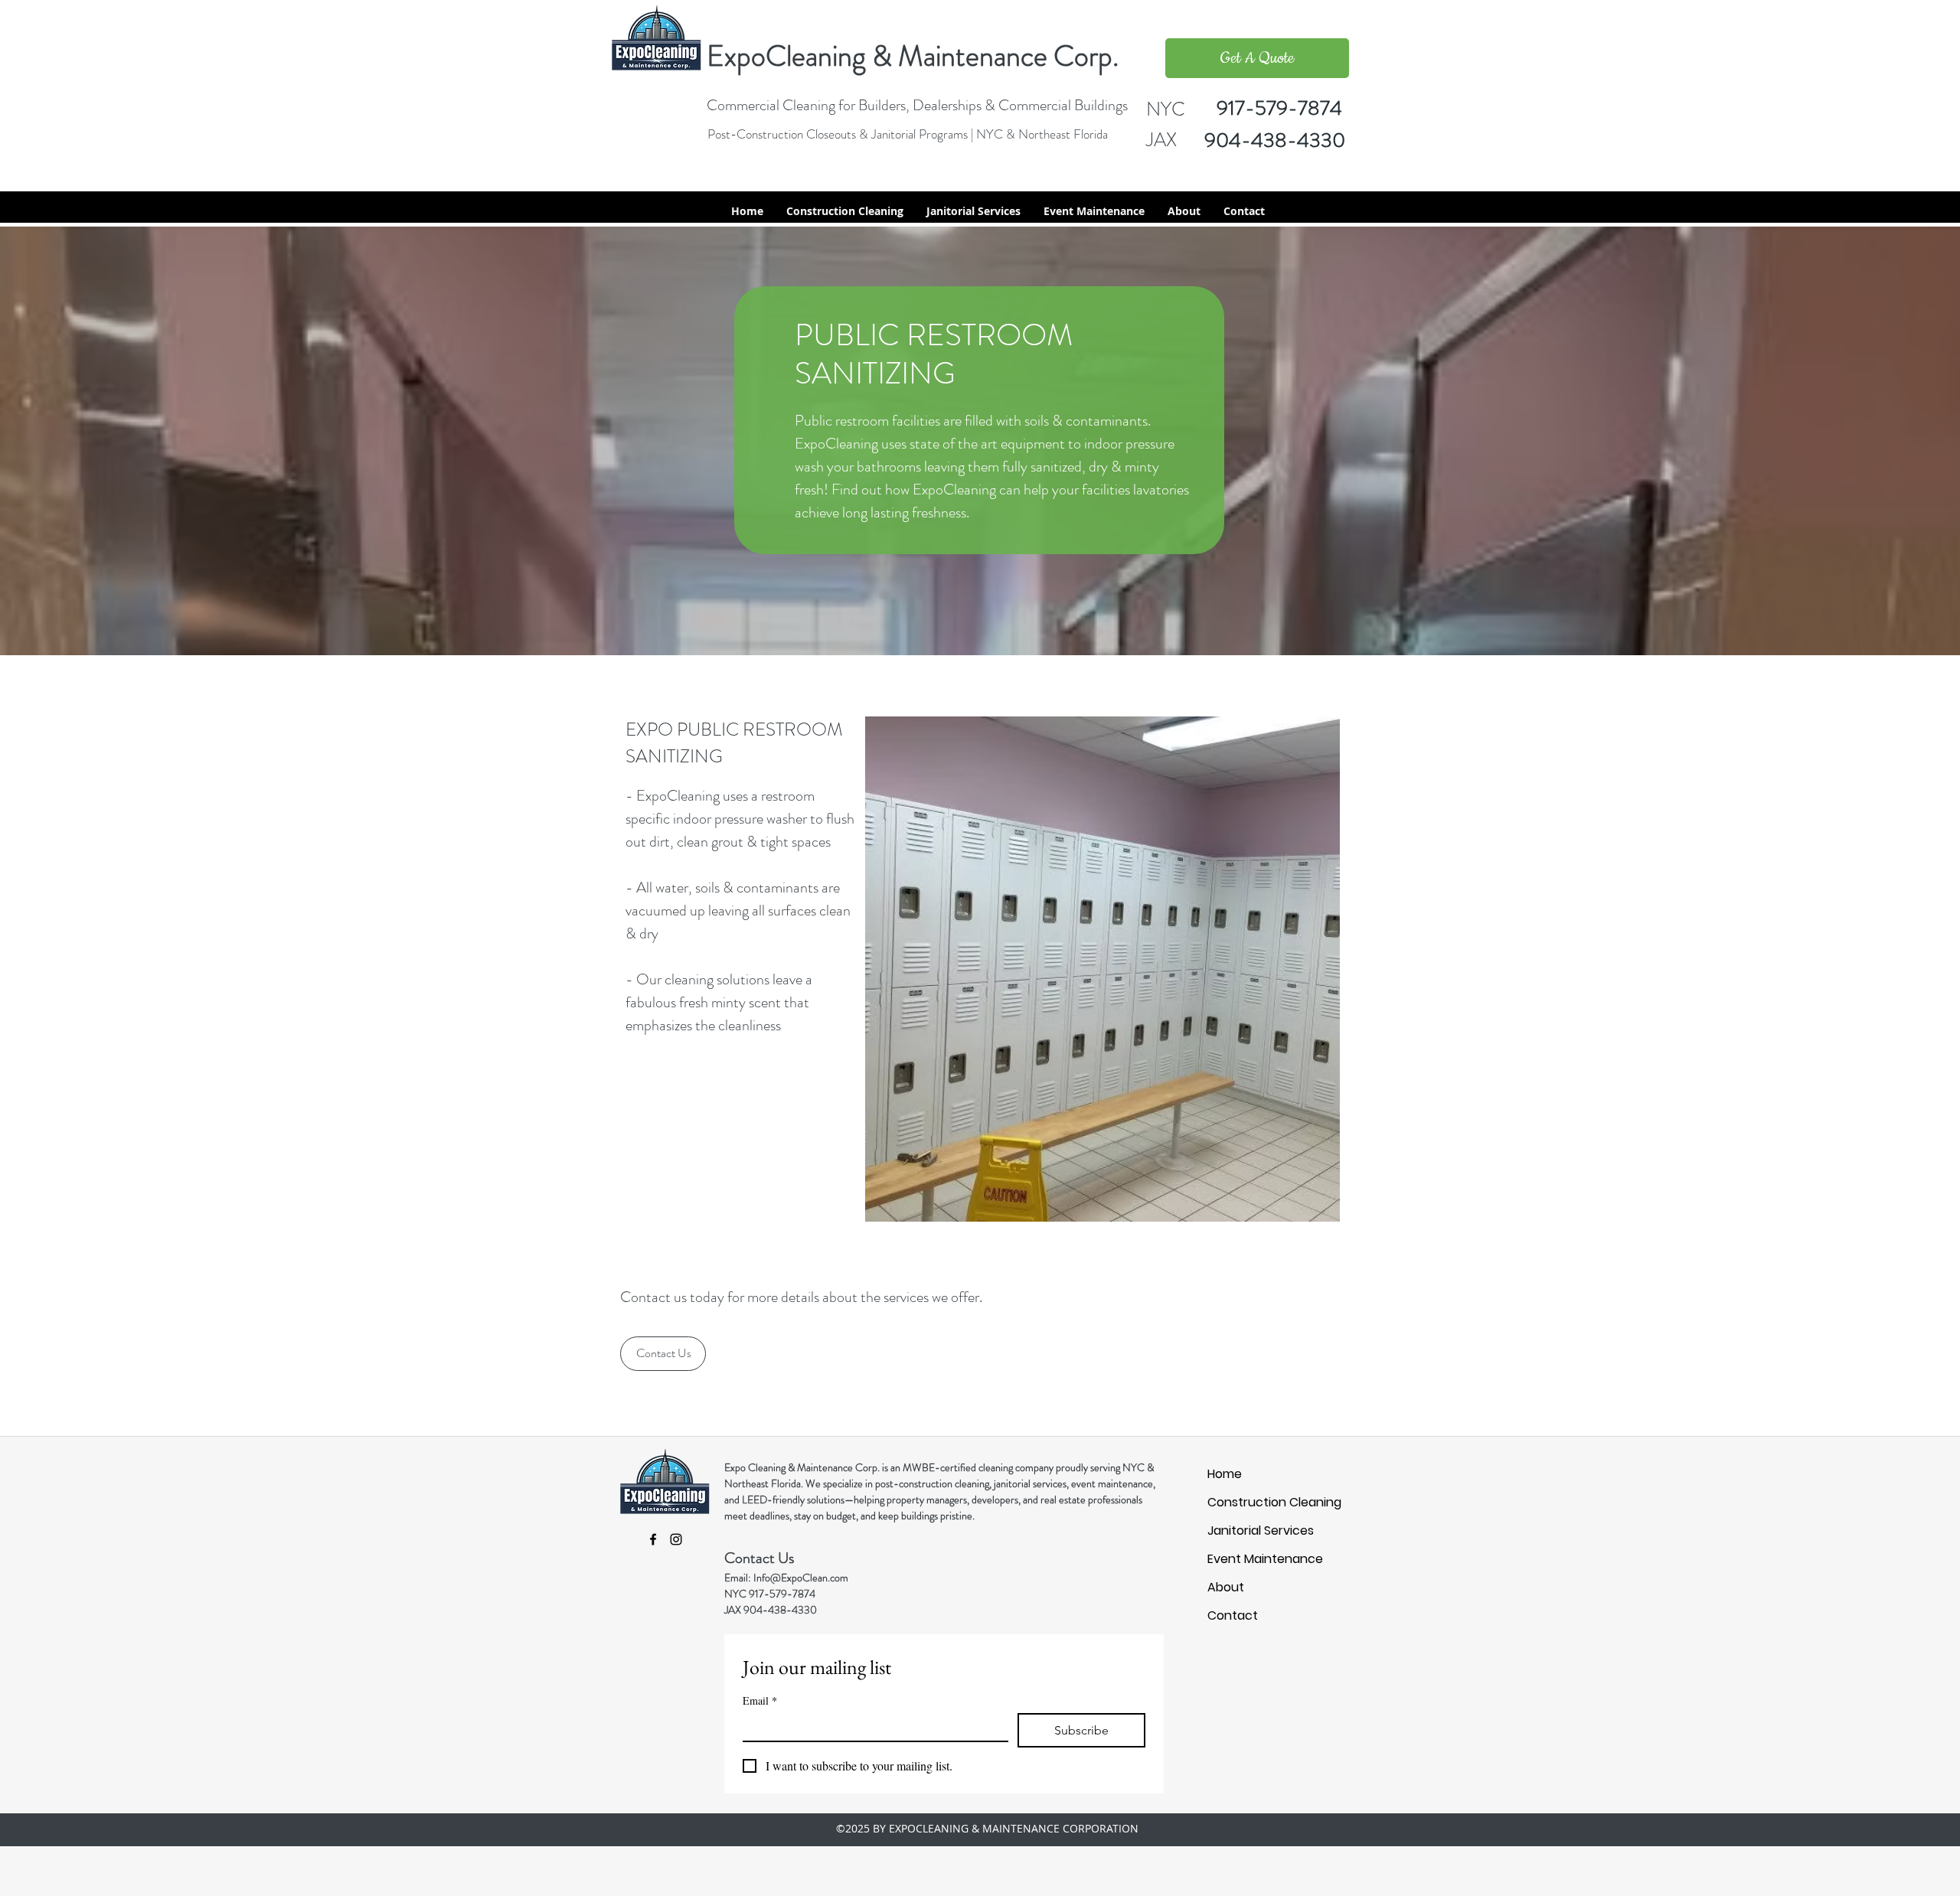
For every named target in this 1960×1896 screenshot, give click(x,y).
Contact (1233, 1615)
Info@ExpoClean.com (801, 1578)
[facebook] (653, 1539)
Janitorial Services (1240, 1531)
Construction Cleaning (1240, 1502)
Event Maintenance (1240, 1559)
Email (760, 1700)
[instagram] (1289, 211)
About (1226, 1587)
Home (1225, 1474)
